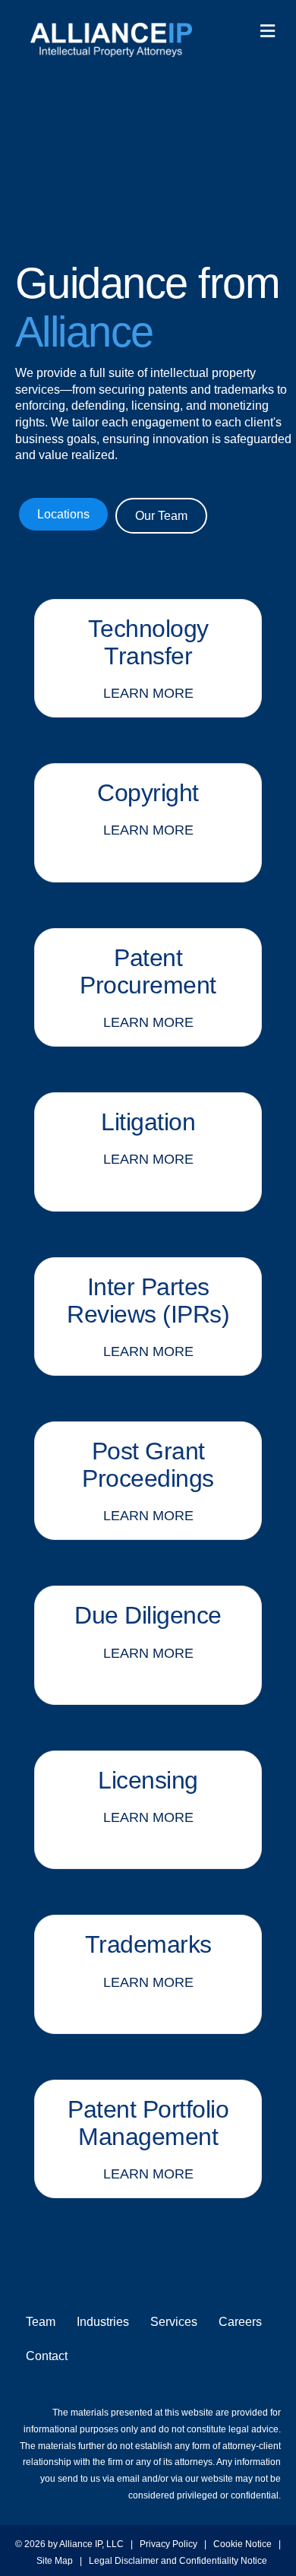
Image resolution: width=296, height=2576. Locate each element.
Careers (240, 2322)
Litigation (148, 1122)
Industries (103, 2322)
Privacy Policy (168, 2544)
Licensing (148, 1780)
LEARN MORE (148, 693)
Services (174, 2322)
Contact (47, 2356)
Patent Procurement (148, 971)
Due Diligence (148, 1615)
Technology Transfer (148, 642)
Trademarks (148, 1944)
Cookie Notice (242, 2544)
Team (41, 2322)
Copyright (148, 793)
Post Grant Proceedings (148, 1465)
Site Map (55, 2561)
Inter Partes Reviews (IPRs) (148, 1301)
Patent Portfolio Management (148, 2123)
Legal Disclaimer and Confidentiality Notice (179, 2561)
